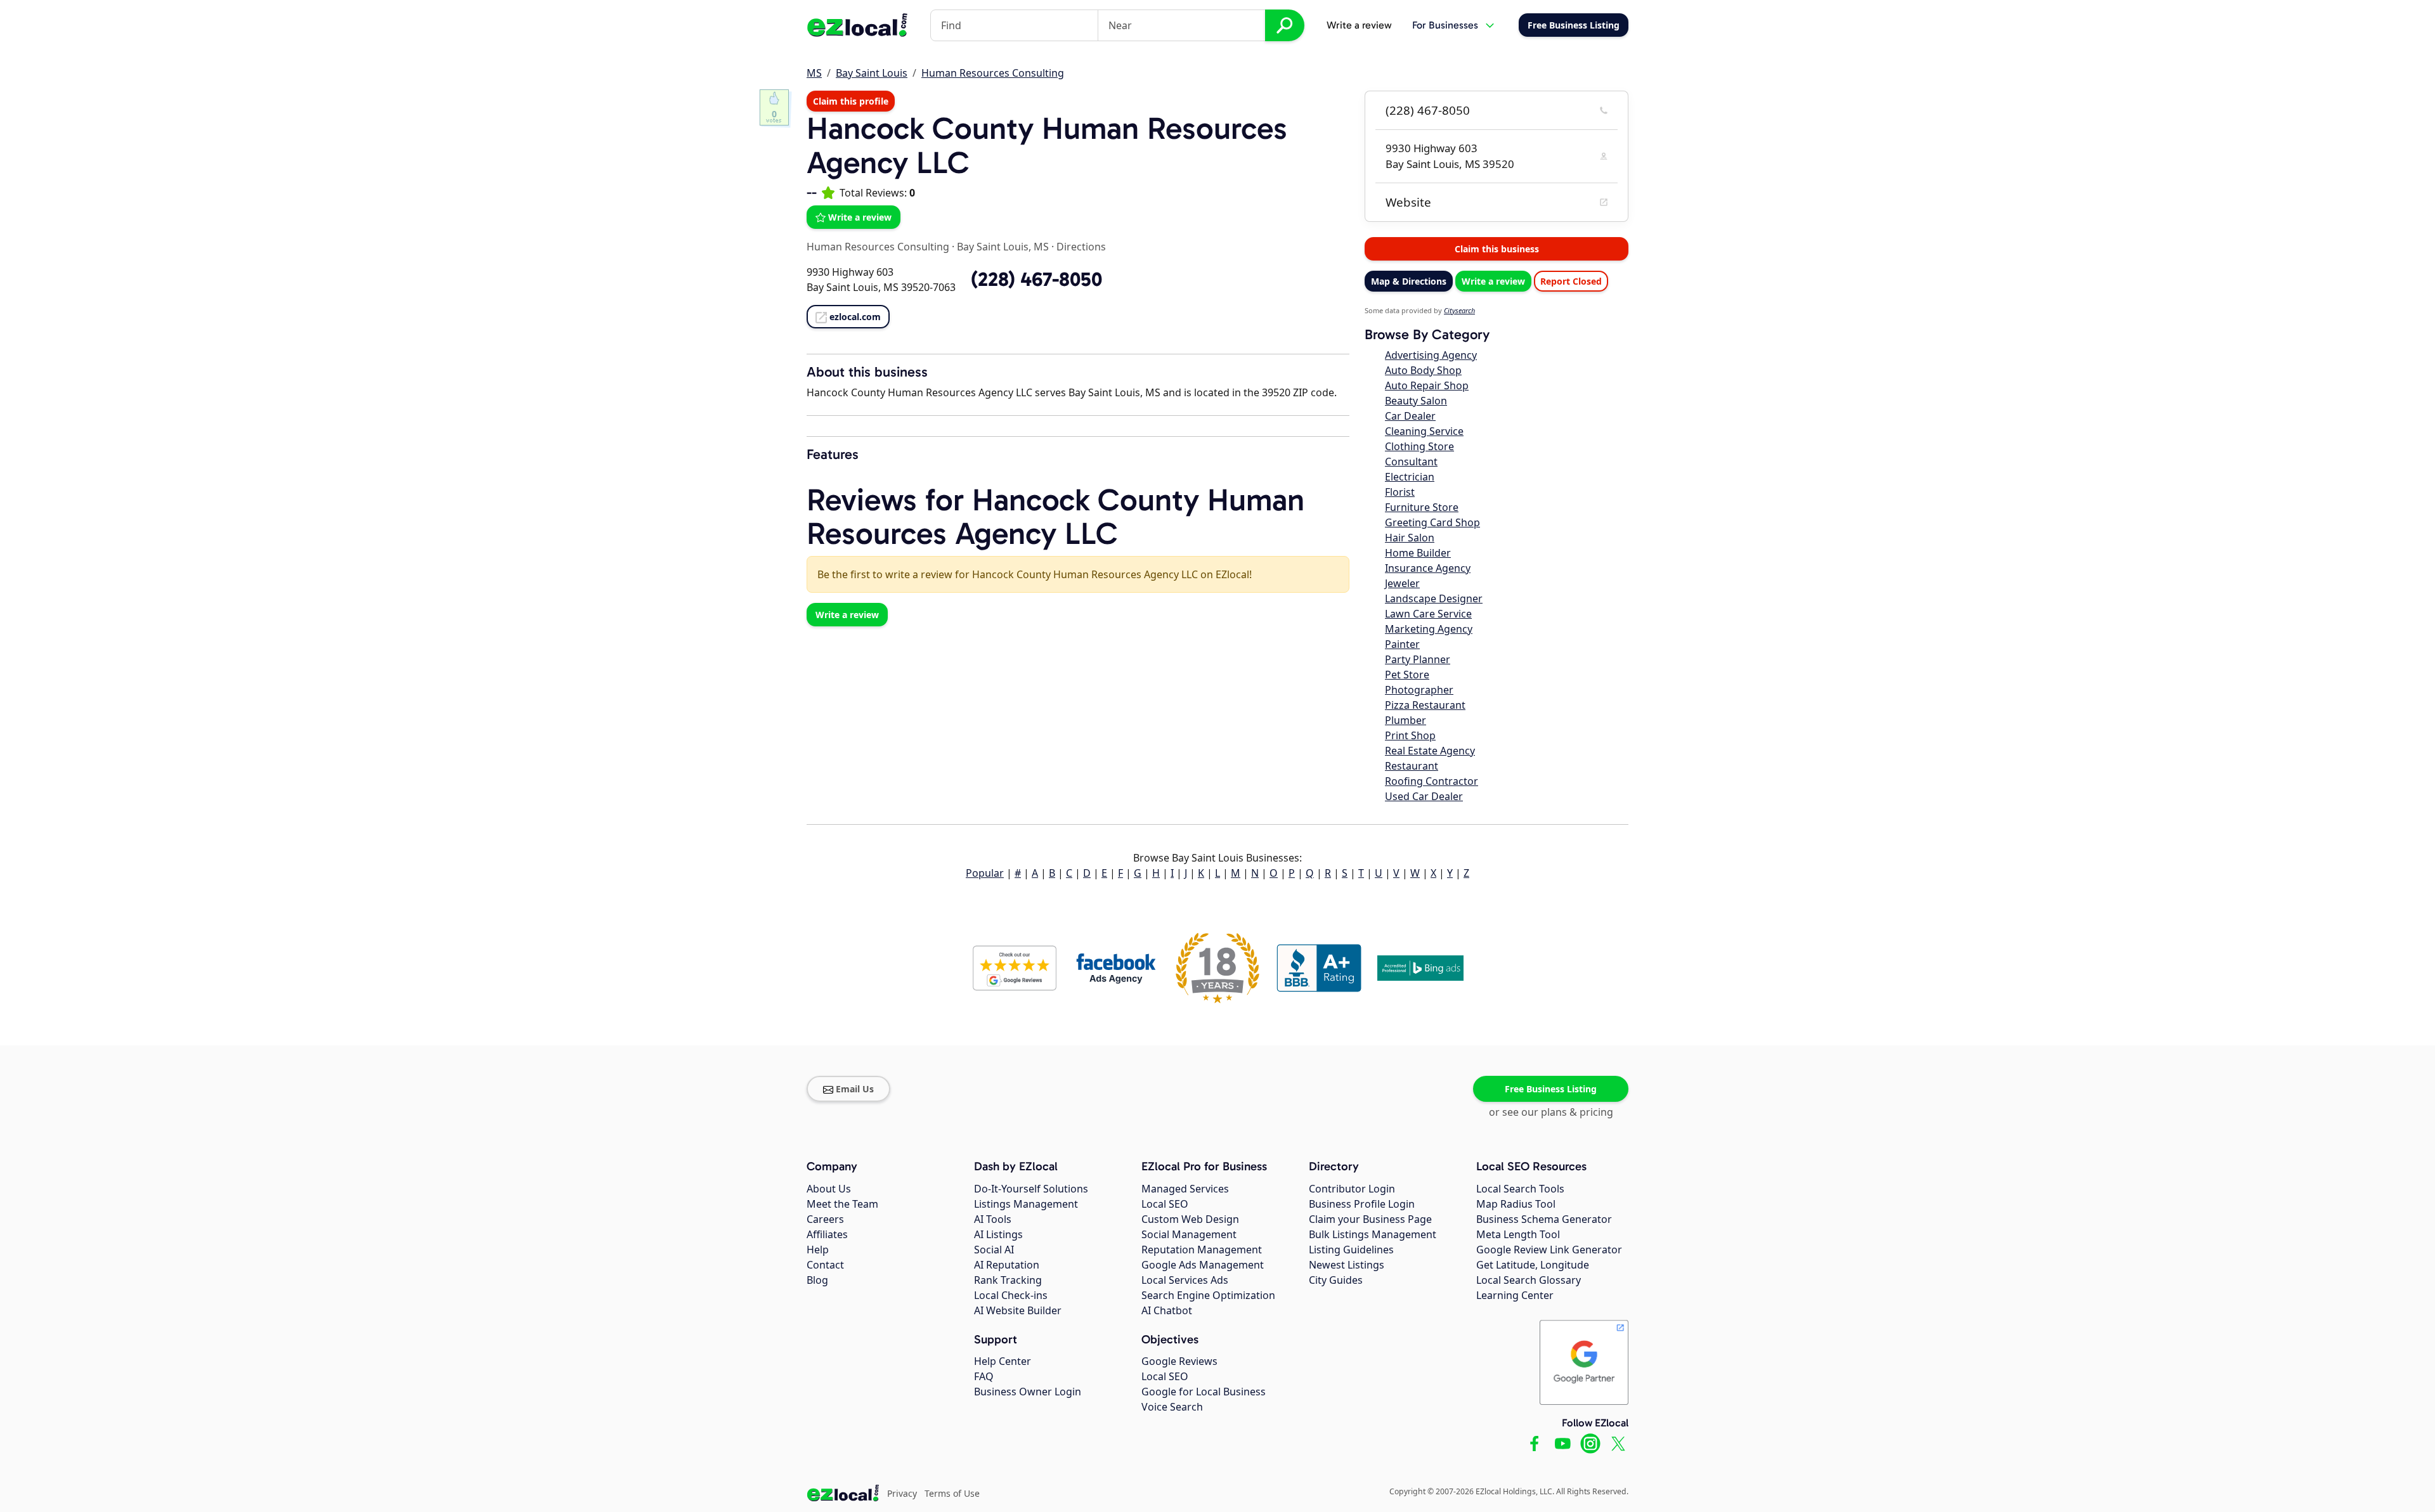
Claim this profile (851, 101)
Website (1408, 202)
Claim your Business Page (1370, 1219)
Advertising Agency (1431, 355)
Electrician (1410, 477)
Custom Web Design (1190, 1219)
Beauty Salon (1416, 401)
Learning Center (1515, 1295)
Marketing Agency (1429, 629)
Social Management (1189, 1234)
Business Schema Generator (1544, 1219)
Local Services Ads (1185, 1280)
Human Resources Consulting (993, 73)
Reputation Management (1202, 1250)
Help (818, 1250)
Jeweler (1402, 583)
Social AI (994, 1250)
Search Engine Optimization (1208, 1295)
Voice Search (1172, 1407)
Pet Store (1407, 675)
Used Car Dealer (1424, 796)
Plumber (1406, 720)
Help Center (1003, 1361)
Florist (1400, 492)
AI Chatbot (1167, 1310)
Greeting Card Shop (1432, 522)
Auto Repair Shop (1427, 385)
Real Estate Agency (1430, 751)
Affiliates (827, 1234)
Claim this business (1497, 249)
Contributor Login (1352, 1189)
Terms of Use (952, 1493)
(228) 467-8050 (1428, 110)
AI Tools (993, 1219)
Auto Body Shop (1423, 370)
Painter (1402, 644)
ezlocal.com (855, 317)
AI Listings (998, 1234)
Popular (985, 873)
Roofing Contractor (1432, 781)
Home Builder (1418, 553)
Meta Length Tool (1518, 1234)
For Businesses (1445, 25)
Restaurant (1412, 766)
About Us (829, 1189)
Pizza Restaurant (1425, 705)
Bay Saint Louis (872, 73)
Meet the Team (842, 1204)
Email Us (855, 1089)
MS (814, 73)
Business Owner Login (1028, 1392)
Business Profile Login (1362, 1204)
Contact (825, 1265)
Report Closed (1571, 281)
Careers (825, 1219)
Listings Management (1026, 1204)
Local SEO (1165, 1204)
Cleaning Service (1424, 431)
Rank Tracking (1008, 1280)
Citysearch (1459, 310)
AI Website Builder (1018, 1310)
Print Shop (1410, 735)
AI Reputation (1007, 1265)
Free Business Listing (1551, 1089)
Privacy (902, 1493)
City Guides (1336, 1280)
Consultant (1411, 462)
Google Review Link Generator (1549, 1250)
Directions (1081, 247)
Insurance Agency (1428, 568)
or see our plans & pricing (1551, 1112)
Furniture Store (1422, 507)
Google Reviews (1179, 1361)
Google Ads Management (1203, 1265)
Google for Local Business (1204, 1392)
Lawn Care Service (1428, 614)
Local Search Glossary (1529, 1280)
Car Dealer (1410, 416)
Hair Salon (1410, 538)
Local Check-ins (1011, 1295)
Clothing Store (1419, 446)
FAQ (984, 1376)
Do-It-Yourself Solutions (1031, 1189)
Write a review (1359, 25)
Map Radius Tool (1516, 1204)
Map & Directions (1409, 281)
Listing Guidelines (1351, 1250)
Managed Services (1185, 1189)
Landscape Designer (1434, 598)
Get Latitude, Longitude (1533, 1265)
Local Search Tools (1520, 1189)
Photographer (1419, 690)
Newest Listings (1347, 1265)
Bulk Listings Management (1373, 1234)
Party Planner (1418, 659)
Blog (817, 1280)
